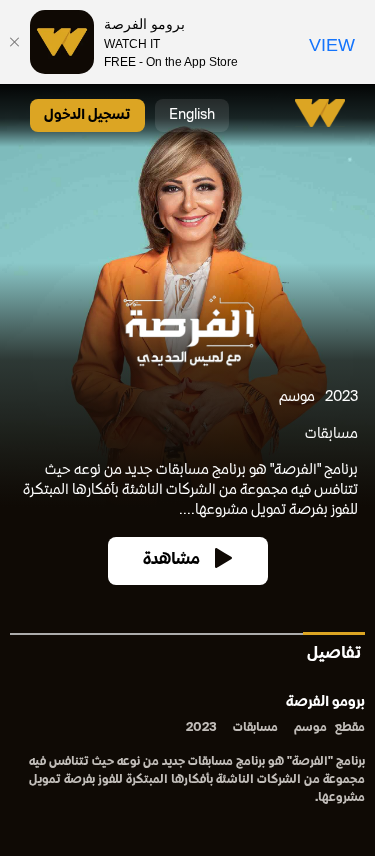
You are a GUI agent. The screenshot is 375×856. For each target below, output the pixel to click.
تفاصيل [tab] (334, 654)
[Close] (15, 42)
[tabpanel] (187, 751)
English (192, 115)
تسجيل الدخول (87, 115)
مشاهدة (171, 560)
